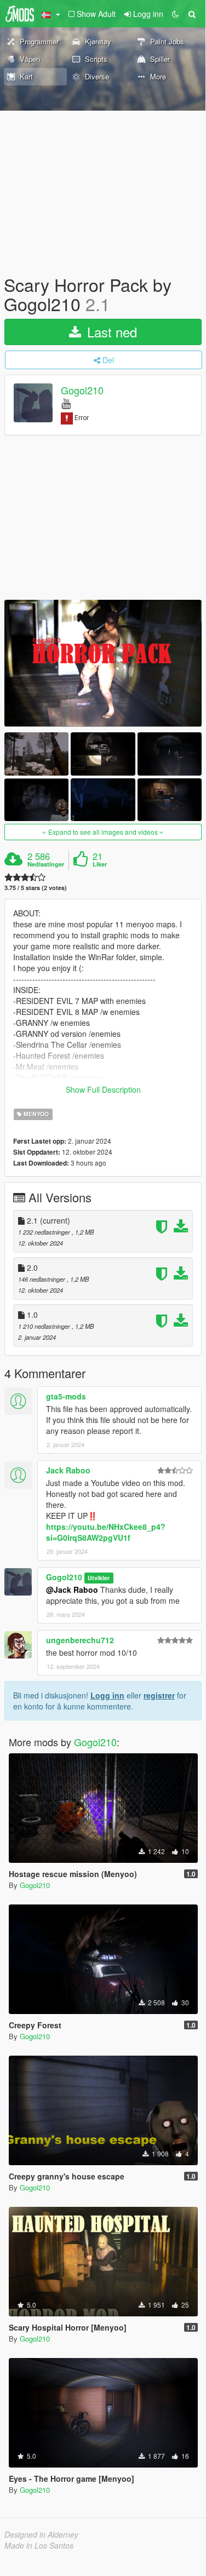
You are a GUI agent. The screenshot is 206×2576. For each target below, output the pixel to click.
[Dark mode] (175, 14)
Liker (100, 864)
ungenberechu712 (80, 1640)
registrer (159, 1695)
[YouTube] (66, 403)
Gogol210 (82, 391)
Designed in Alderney (41, 2534)
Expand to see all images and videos (103, 832)
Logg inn (107, 1695)
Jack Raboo (68, 1470)
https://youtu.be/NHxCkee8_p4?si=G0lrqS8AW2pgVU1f (106, 1532)
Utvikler (99, 1578)
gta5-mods (66, 1396)
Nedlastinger (46, 864)
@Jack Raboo (72, 1590)
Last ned (110, 332)
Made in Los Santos (39, 2545)
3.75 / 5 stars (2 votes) (36, 888)
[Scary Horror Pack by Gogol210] (103, 663)
